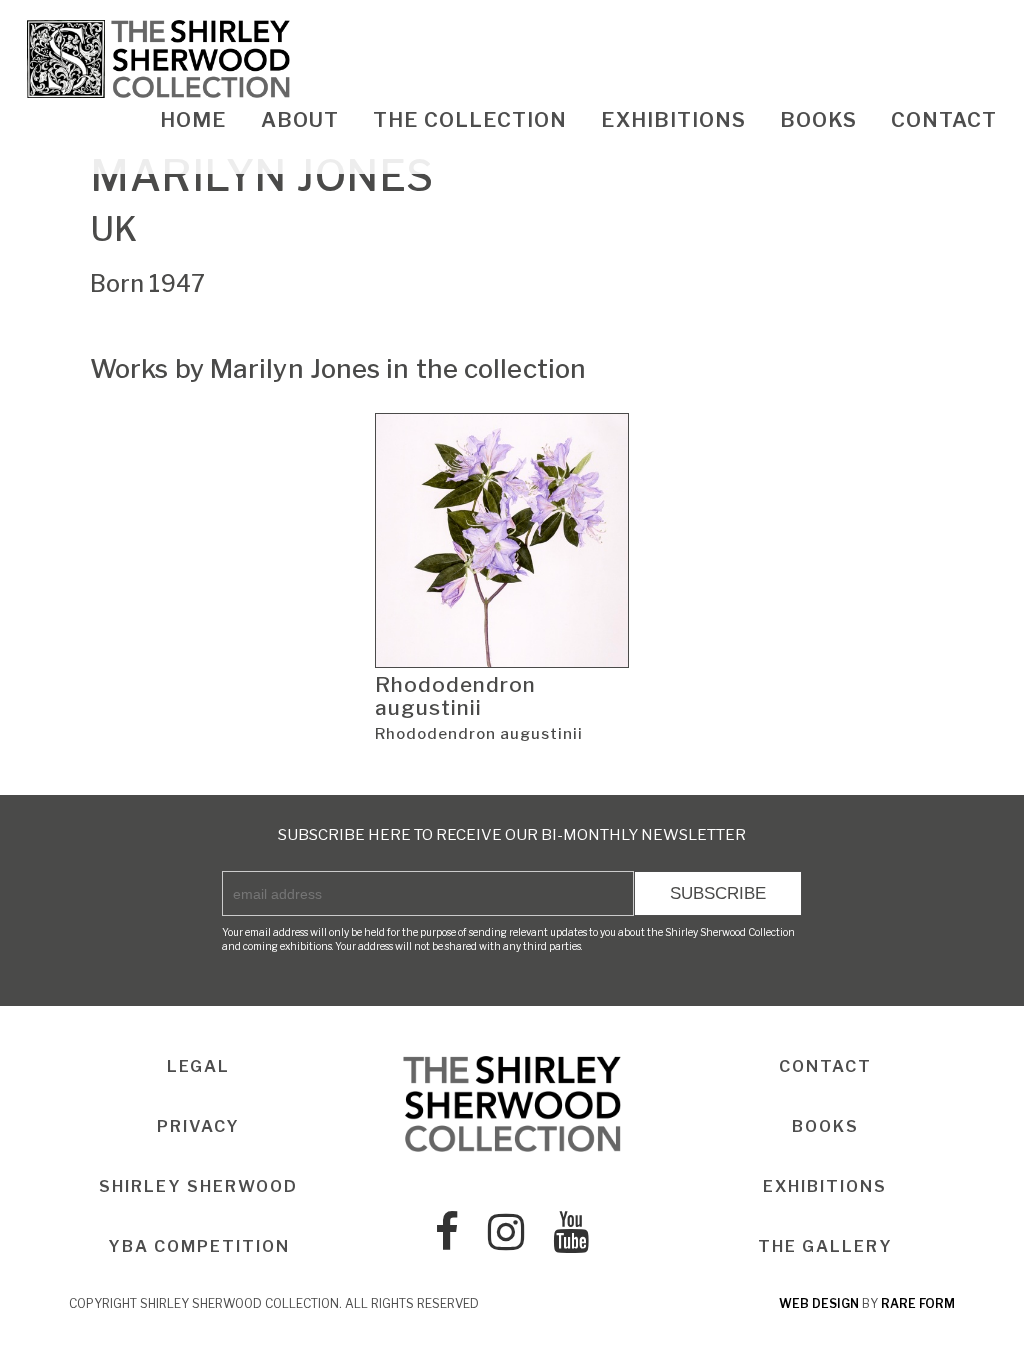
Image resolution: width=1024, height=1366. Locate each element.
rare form (918, 1303)
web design (819, 1303)
